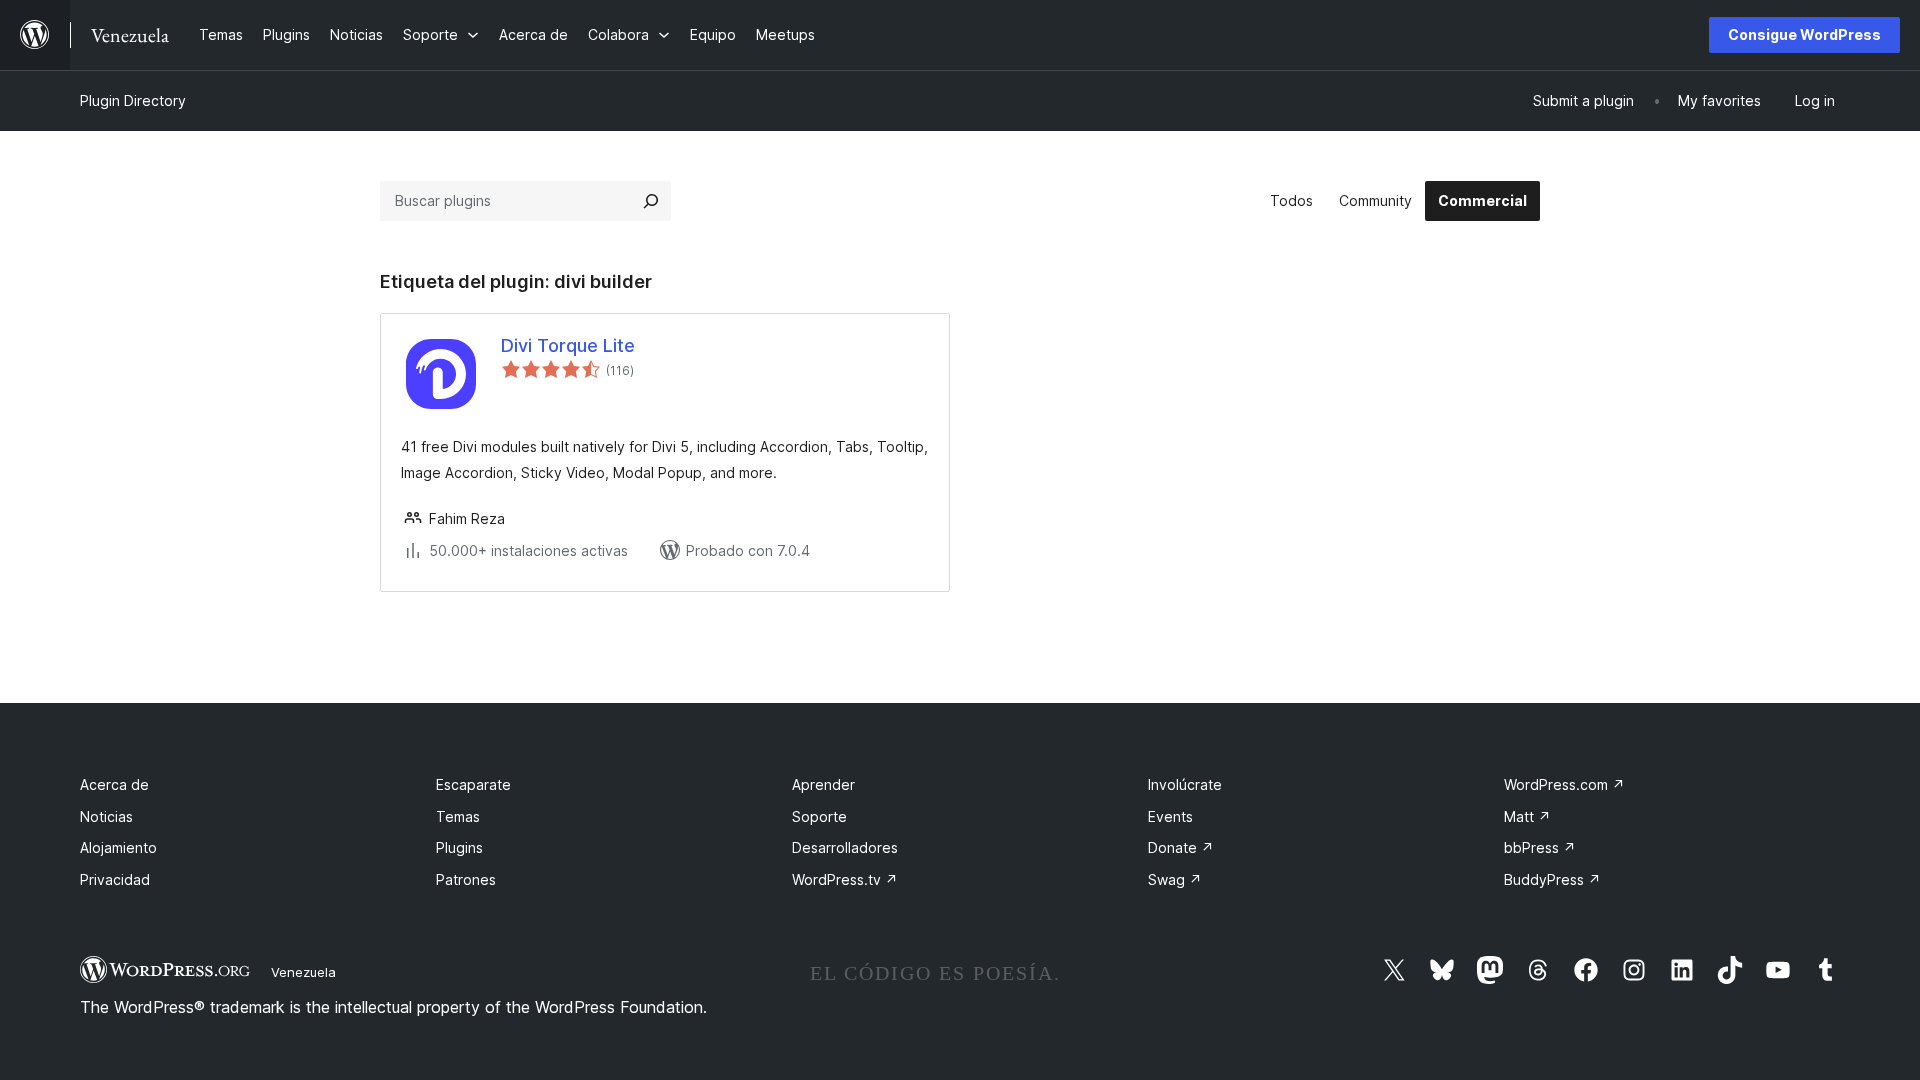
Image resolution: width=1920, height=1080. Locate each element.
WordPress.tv (845, 879)
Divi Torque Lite (568, 345)
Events (1170, 816)
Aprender (823, 784)
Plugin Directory (133, 100)
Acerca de (114, 784)
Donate (1181, 847)
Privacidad (115, 879)
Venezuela (303, 972)
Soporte (819, 816)
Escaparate (473, 784)
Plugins (459, 847)
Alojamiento (118, 847)
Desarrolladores (845, 847)
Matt (1527, 816)
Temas (458, 816)
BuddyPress (1552, 879)
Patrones (466, 879)
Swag (1175, 879)
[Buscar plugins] (651, 201)
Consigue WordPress (1804, 34)
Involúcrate (1185, 784)
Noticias (106, 816)
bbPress (1540, 847)
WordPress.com (1564, 784)
